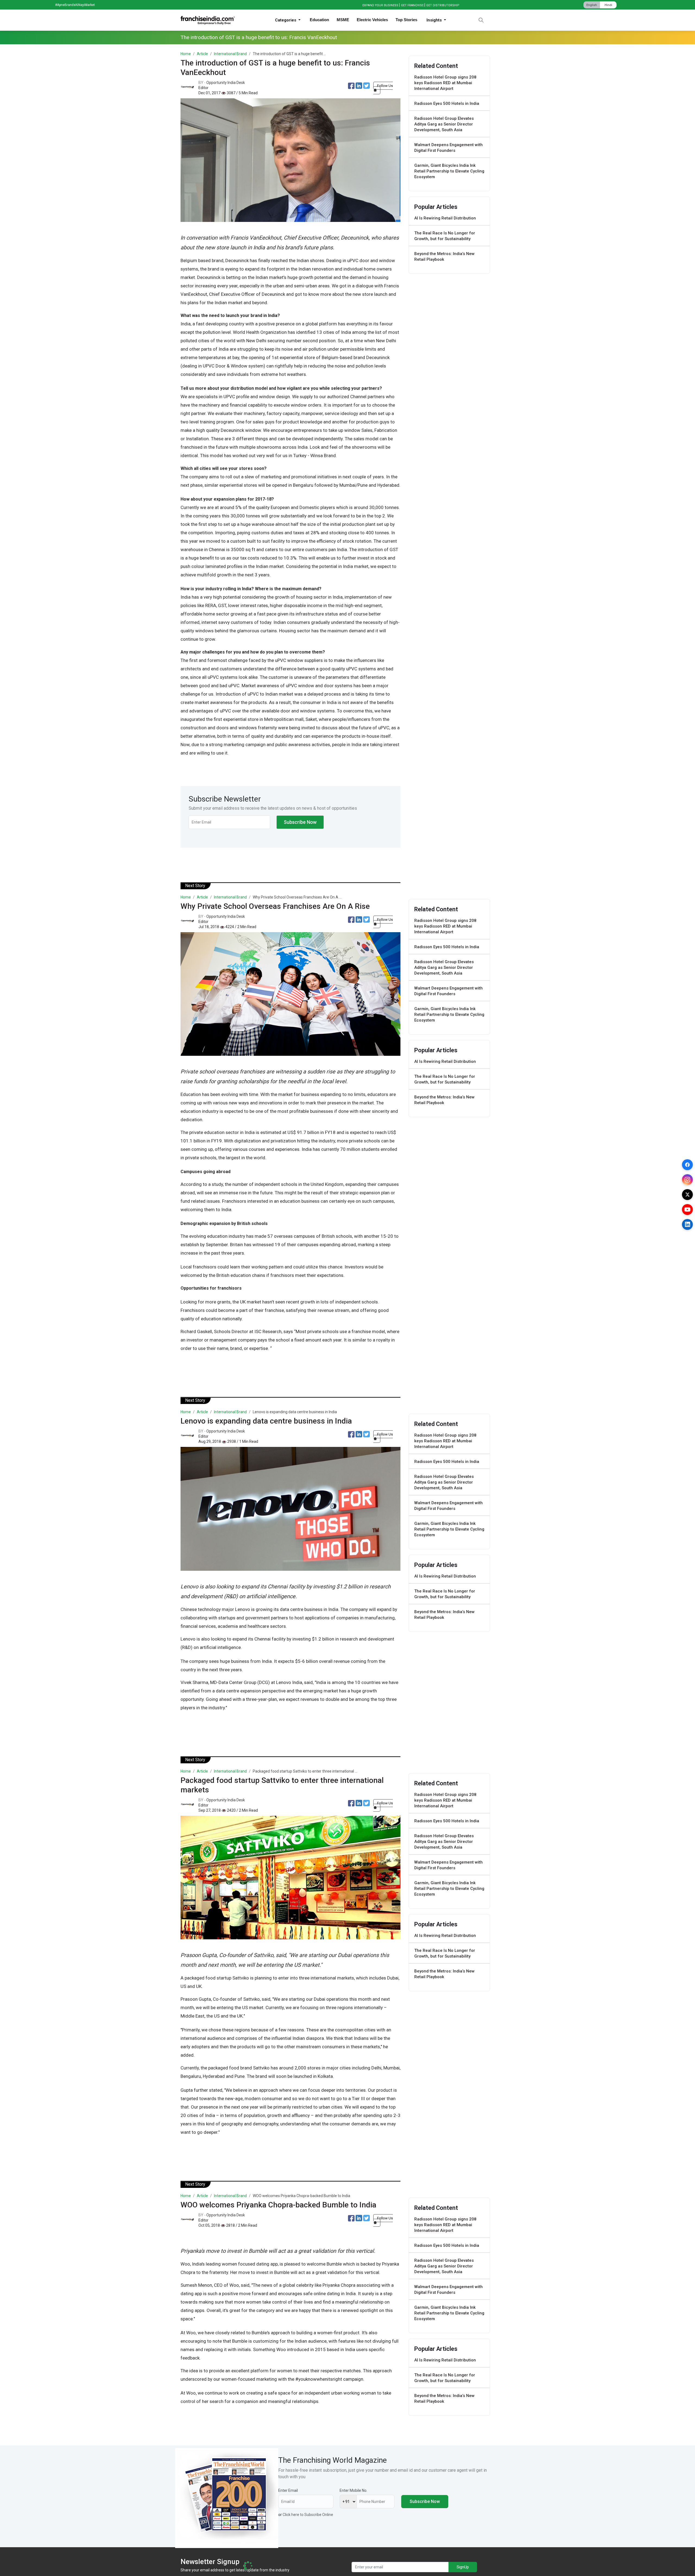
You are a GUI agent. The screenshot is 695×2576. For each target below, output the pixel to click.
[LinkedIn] (687, 1224)
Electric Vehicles (372, 20)
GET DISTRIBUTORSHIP (443, 5)
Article (202, 54)
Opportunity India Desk (226, 83)
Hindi (608, 5)
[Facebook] (687, 1165)
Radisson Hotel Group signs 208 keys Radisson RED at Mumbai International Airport (445, 83)
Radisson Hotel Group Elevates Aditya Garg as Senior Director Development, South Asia (444, 124)
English (592, 5)
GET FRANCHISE (412, 5)
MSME (343, 20)
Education (319, 20)
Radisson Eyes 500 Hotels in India (447, 103)
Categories (286, 20)
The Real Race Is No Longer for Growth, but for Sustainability (445, 236)
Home (186, 54)
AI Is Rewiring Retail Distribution (445, 218)
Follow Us (385, 86)
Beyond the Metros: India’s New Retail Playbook (444, 257)
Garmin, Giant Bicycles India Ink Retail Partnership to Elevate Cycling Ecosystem (449, 171)
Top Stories (406, 20)
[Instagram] (687, 1180)
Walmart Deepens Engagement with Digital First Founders (448, 148)
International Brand (230, 54)
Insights (435, 20)
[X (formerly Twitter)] (687, 1195)
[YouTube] (687, 1210)
